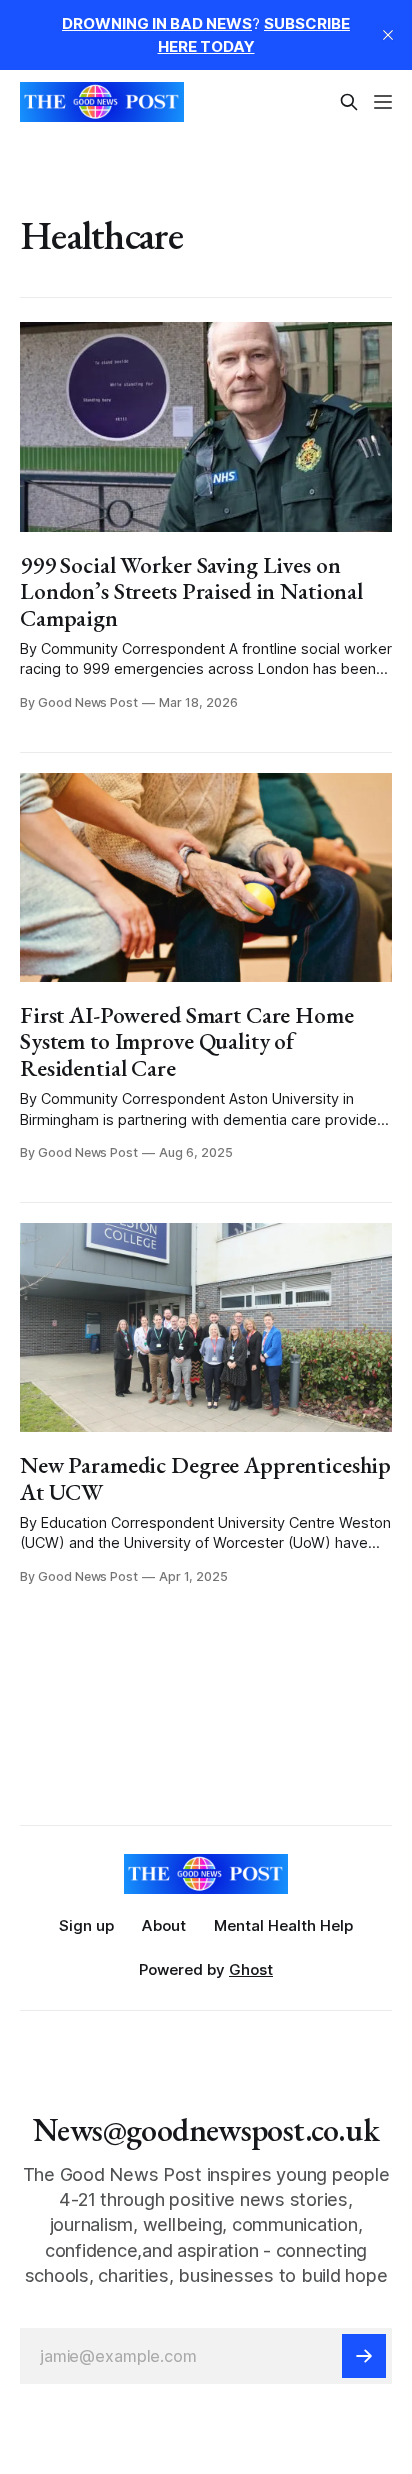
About (164, 1925)
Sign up (86, 1925)
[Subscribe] (364, 2356)
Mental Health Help (283, 1925)
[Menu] (383, 102)
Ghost (251, 1969)
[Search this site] (349, 102)
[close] (388, 35)
